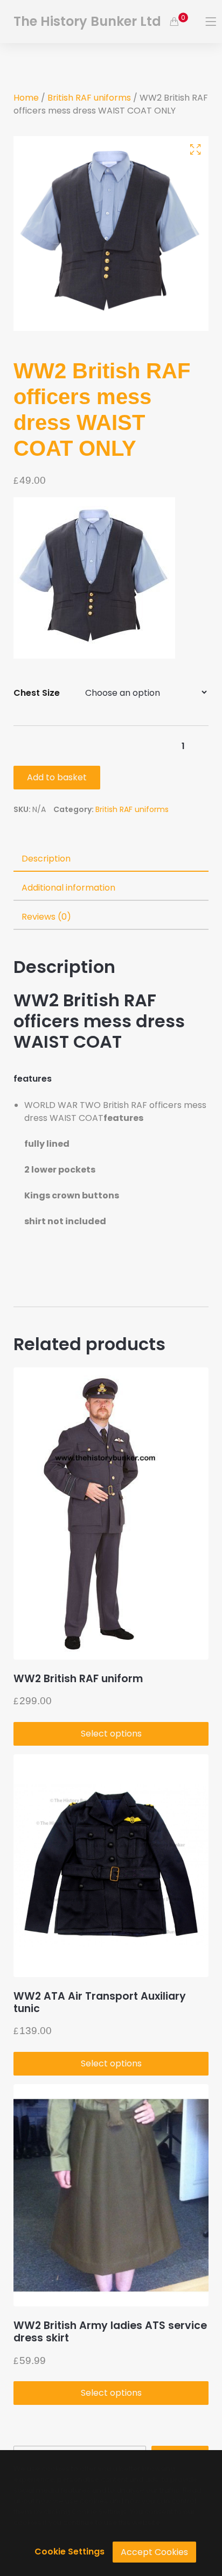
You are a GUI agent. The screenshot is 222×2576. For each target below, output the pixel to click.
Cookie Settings (70, 2552)
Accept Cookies (154, 2552)
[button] (195, 149)
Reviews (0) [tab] (46, 917)
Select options (111, 1734)
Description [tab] (46, 859)
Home (26, 98)
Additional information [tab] (68, 888)
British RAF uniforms (89, 98)
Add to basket (57, 777)
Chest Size (37, 693)
